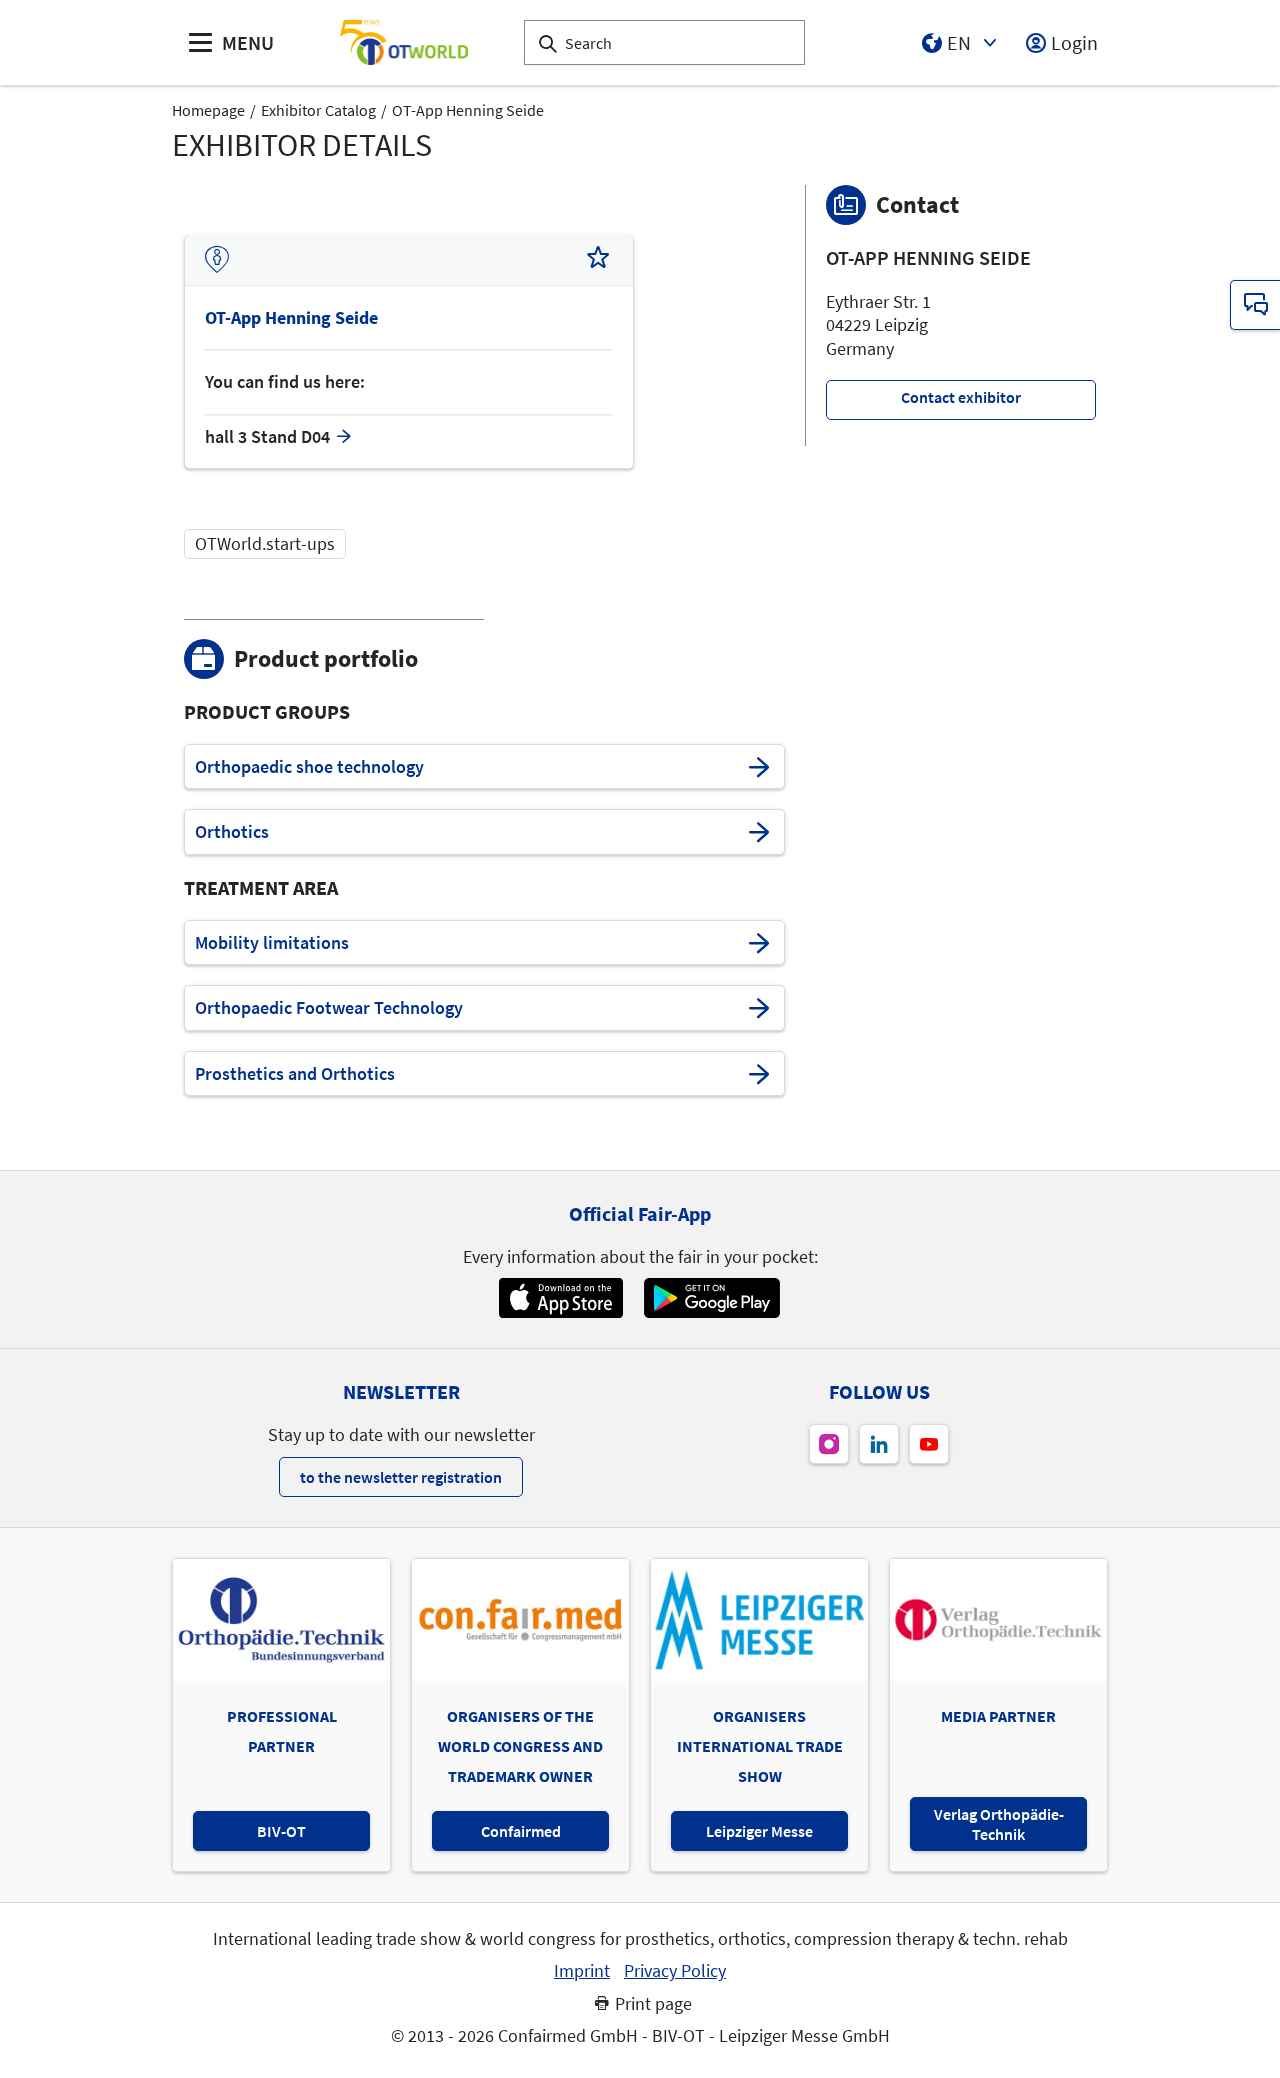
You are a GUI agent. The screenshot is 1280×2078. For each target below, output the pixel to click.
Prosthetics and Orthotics (295, 1074)
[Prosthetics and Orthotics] (759, 1074)
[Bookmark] (598, 260)
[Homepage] (404, 42)
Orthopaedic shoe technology (309, 767)
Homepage (208, 110)
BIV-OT (281, 1831)
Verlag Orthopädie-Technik (999, 1824)
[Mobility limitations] (759, 943)
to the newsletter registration (401, 1477)
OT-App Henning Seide (468, 110)
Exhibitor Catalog (318, 110)
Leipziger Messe (759, 1831)
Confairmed (521, 1831)
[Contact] (1255, 305)
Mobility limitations (272, 943)
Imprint (582, 1971)
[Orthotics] (759, 832)
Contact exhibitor (961, 397)
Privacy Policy (675, 1971)
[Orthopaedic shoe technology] (759, 767)
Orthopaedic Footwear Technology (329, 1008)
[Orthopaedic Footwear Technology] (759, 1008)
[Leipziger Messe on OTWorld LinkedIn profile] (879, 1444)
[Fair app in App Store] (560, 1298)
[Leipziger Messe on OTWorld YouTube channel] (929, 1444)
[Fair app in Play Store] (712, 1298)
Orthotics (232, 832)
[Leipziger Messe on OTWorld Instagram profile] (829, 1444)
